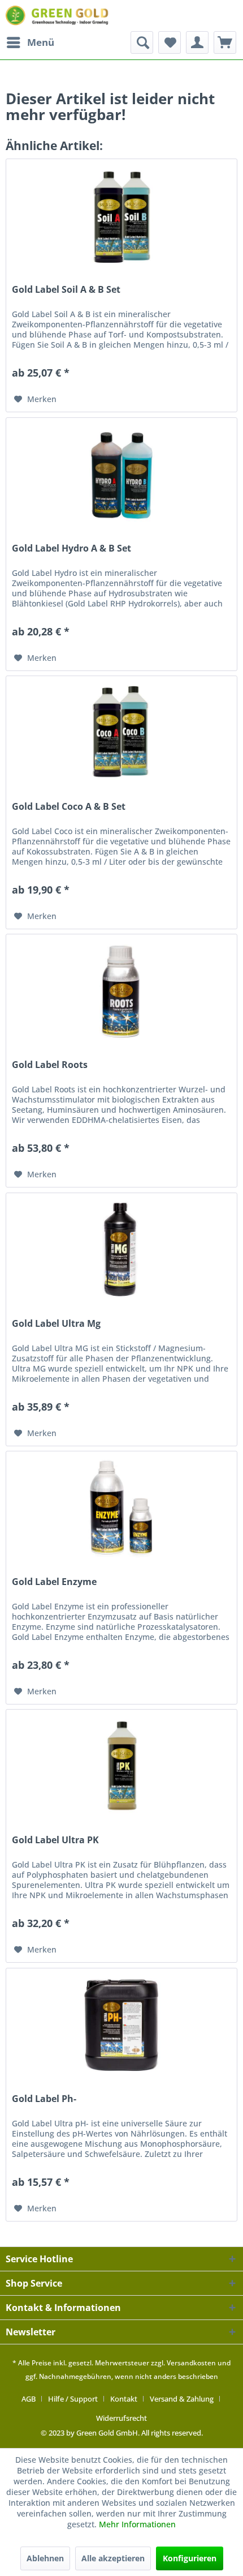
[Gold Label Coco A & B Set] (121, 733)
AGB (29, 2399)
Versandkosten (191, 2363)
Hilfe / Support (73, 2399)
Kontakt (124, 2399)
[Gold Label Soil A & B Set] (121, 216)
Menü (41, 42)
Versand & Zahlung (182, 2399)
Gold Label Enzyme (54, 1582)
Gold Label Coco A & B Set (69, 807)
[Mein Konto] (197, 42)
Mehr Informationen (137, 2524)
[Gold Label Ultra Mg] (121, 1250)
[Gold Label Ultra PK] (121, 1766)
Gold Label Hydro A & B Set (71, 548)
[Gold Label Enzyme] (121, 1508)
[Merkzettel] (170, 42)
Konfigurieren (190, 2558)
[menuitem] (30, 42)
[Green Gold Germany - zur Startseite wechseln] (58, 16)
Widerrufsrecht (121, 2418)
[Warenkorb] (225, 42)
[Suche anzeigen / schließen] (142, 42)
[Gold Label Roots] (121, 991)
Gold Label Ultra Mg (56, 1324)
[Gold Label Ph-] (121, 2025)
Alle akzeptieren (113, 2558)
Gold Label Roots (50, 1065)
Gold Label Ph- (44, 2099)
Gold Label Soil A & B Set (66, 290)
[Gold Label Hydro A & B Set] (121, 475)
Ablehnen (45, 2558)
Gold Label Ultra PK (55, 1840)
